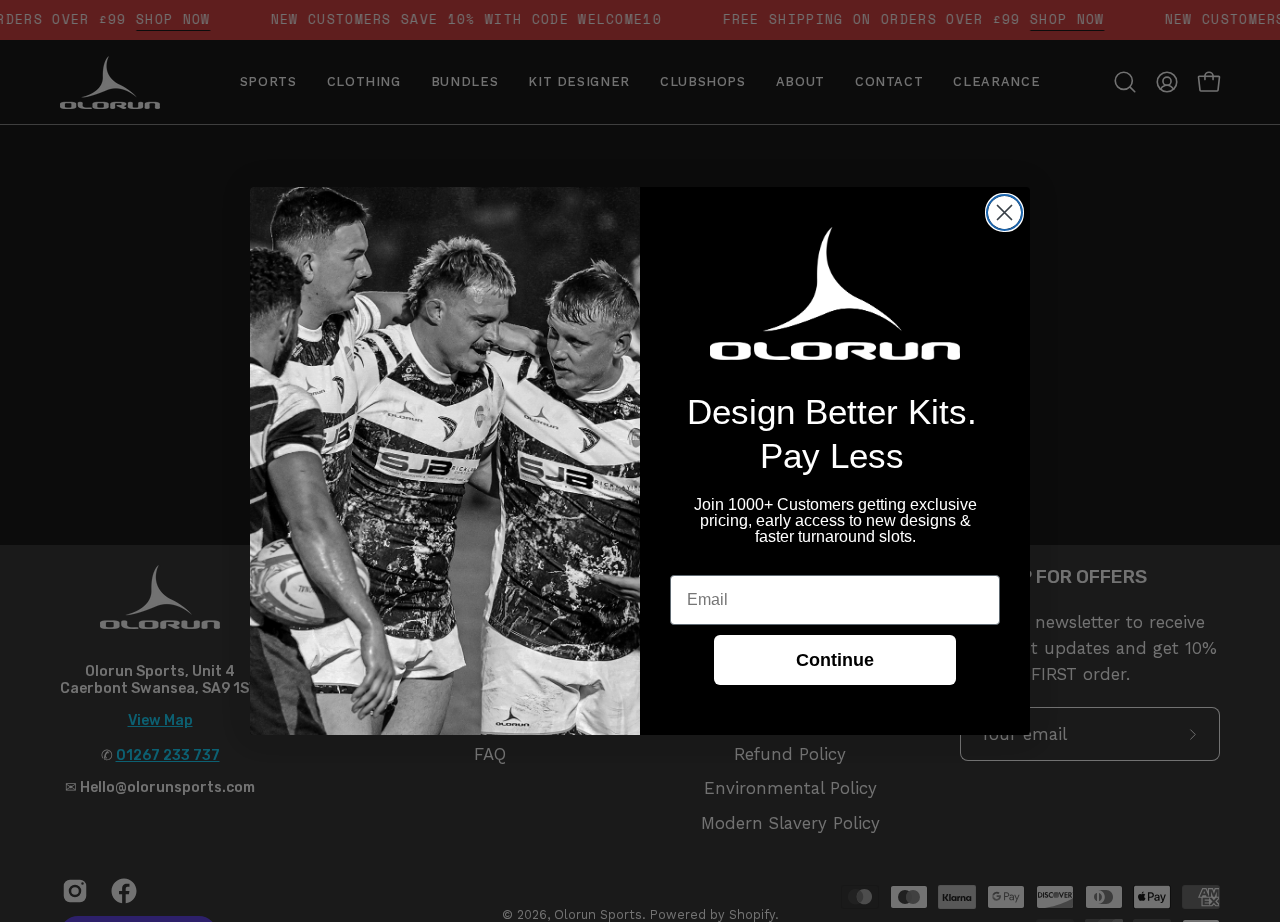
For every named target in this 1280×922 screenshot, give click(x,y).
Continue (835, 660)
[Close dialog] (1004, 212)
